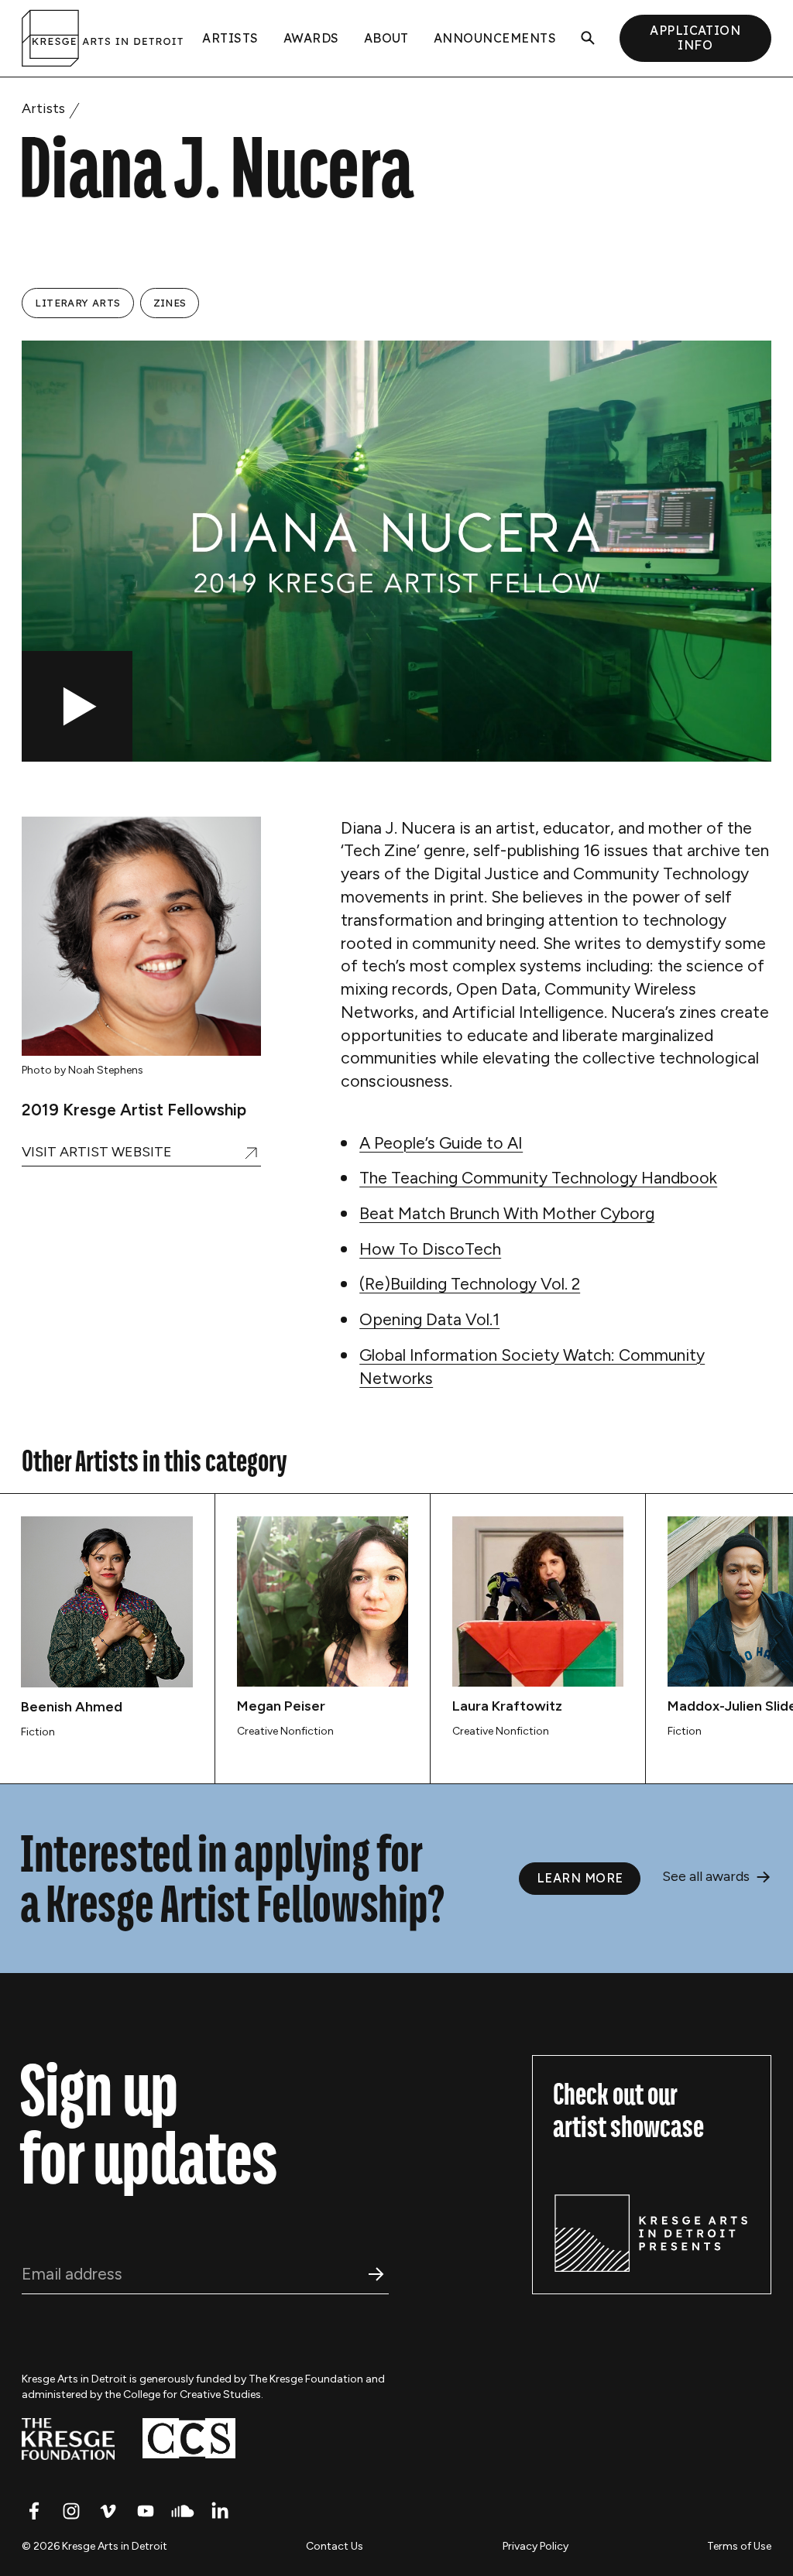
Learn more (580, 1878)
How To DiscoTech (430, 1249)
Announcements (495, 38)
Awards (311, 38)
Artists (230, 38)
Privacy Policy (536, 2546)
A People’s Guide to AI (441, 1143)
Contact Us (335, 2546)
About (386, 38)
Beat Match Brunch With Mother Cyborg (507, 1213)
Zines (170, 303)
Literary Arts (77, 303)
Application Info (695, 38)
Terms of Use (739, 2546)
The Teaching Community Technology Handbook (538, 1178)
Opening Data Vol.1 (429, 1319)
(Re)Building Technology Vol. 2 (470, 1284)
